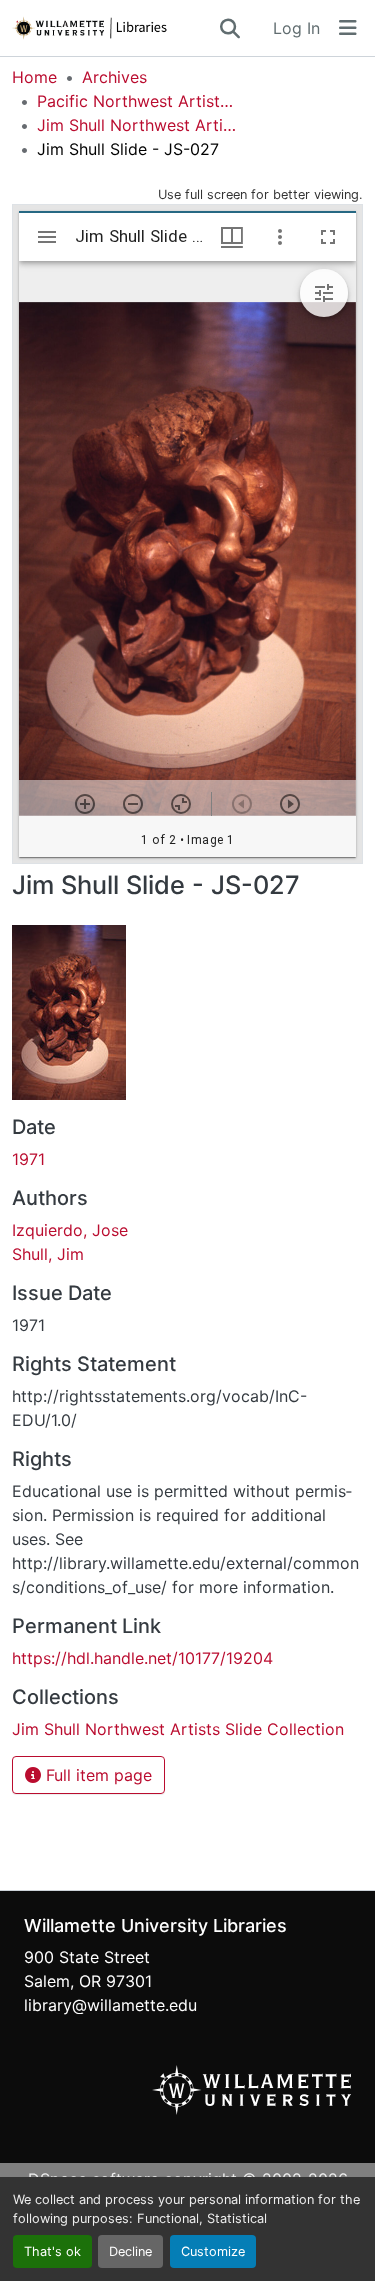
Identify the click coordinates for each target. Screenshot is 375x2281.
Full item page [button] (96, 1775)
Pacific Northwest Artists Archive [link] (137, 101)
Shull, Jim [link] (48, 1254)
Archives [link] (114, 77)
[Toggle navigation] (348, 28)
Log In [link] (296, 28)
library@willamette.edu (110, 2005)
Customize (213, 2251)
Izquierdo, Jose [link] (70, 1230)
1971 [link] (28, 1159)
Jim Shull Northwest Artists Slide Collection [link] (137, 125)
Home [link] (34, 77)
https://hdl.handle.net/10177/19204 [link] (142, 1658)
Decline (130, 2251)
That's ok (52, 2251)
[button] (114, 28)
